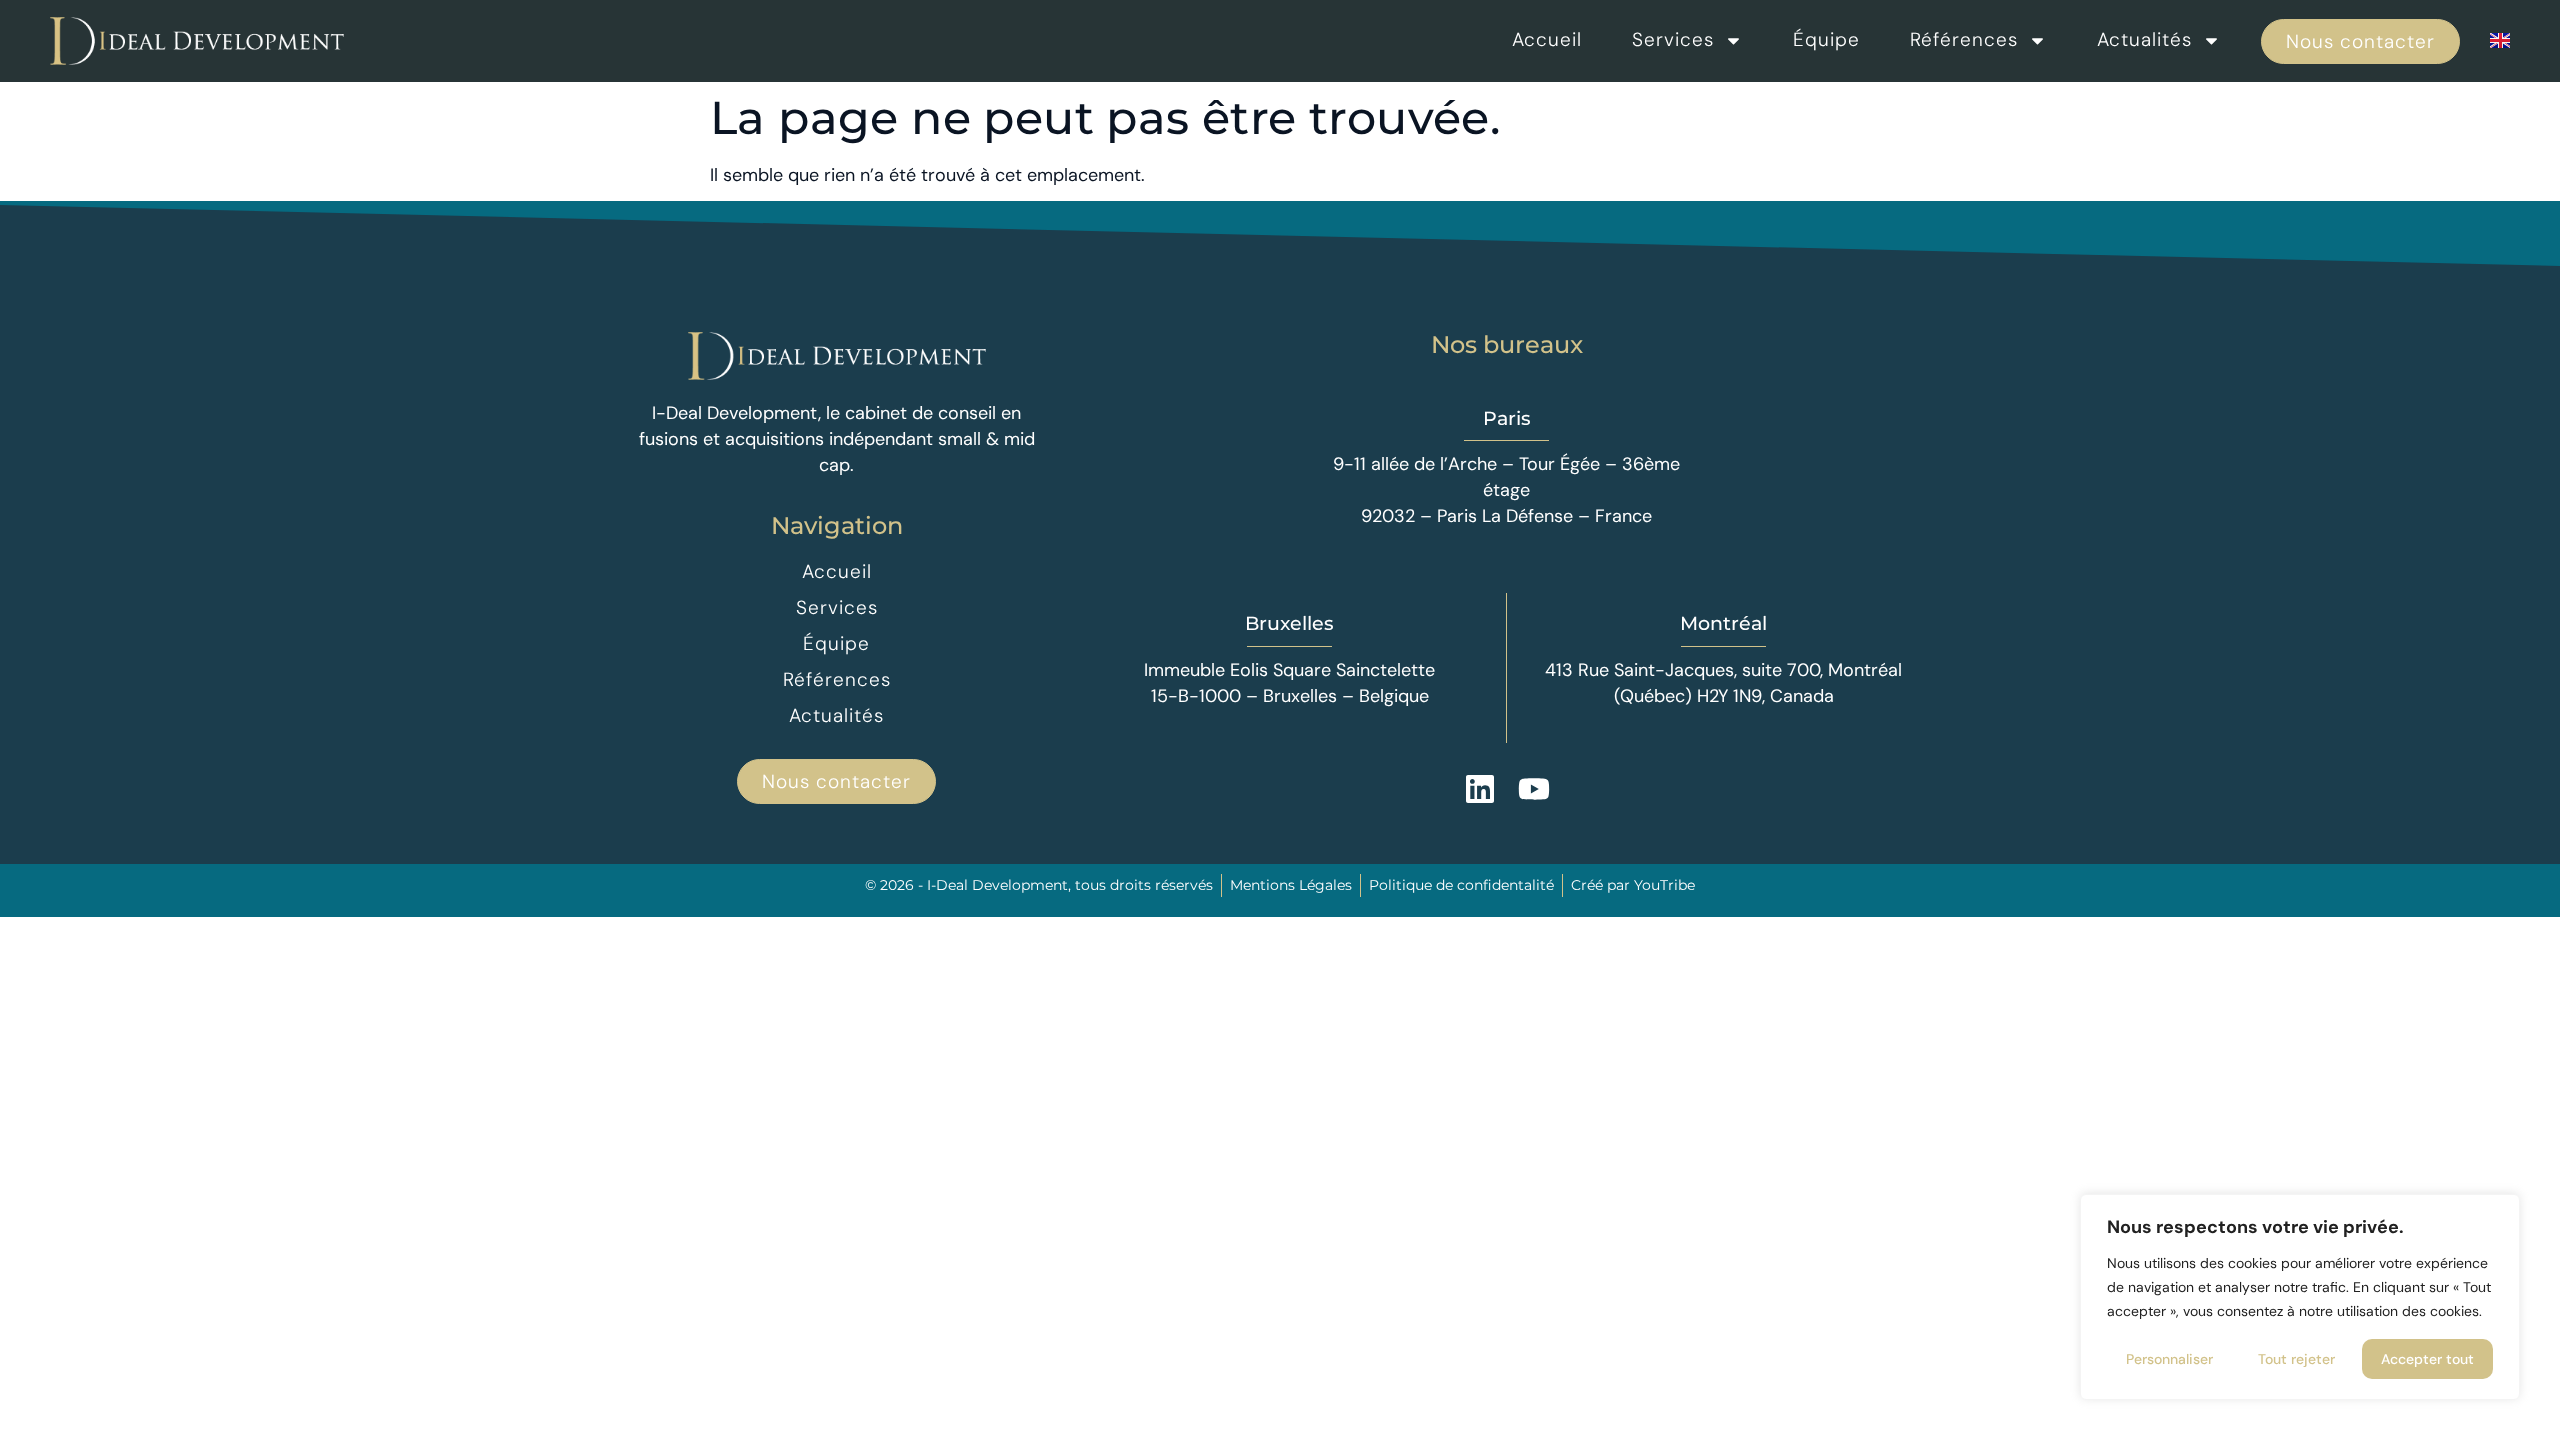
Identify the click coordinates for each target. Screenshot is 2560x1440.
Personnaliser (2169, 1359)
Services (1673, 39)
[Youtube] (1534, 789)
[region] (2300, 1297)
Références (1964, 39)
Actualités (2144, 39)
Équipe (1826, 39)
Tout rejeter (2296, 1359)
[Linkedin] (1480, 789)
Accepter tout (2427, 1359)
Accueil (1547, 39)
